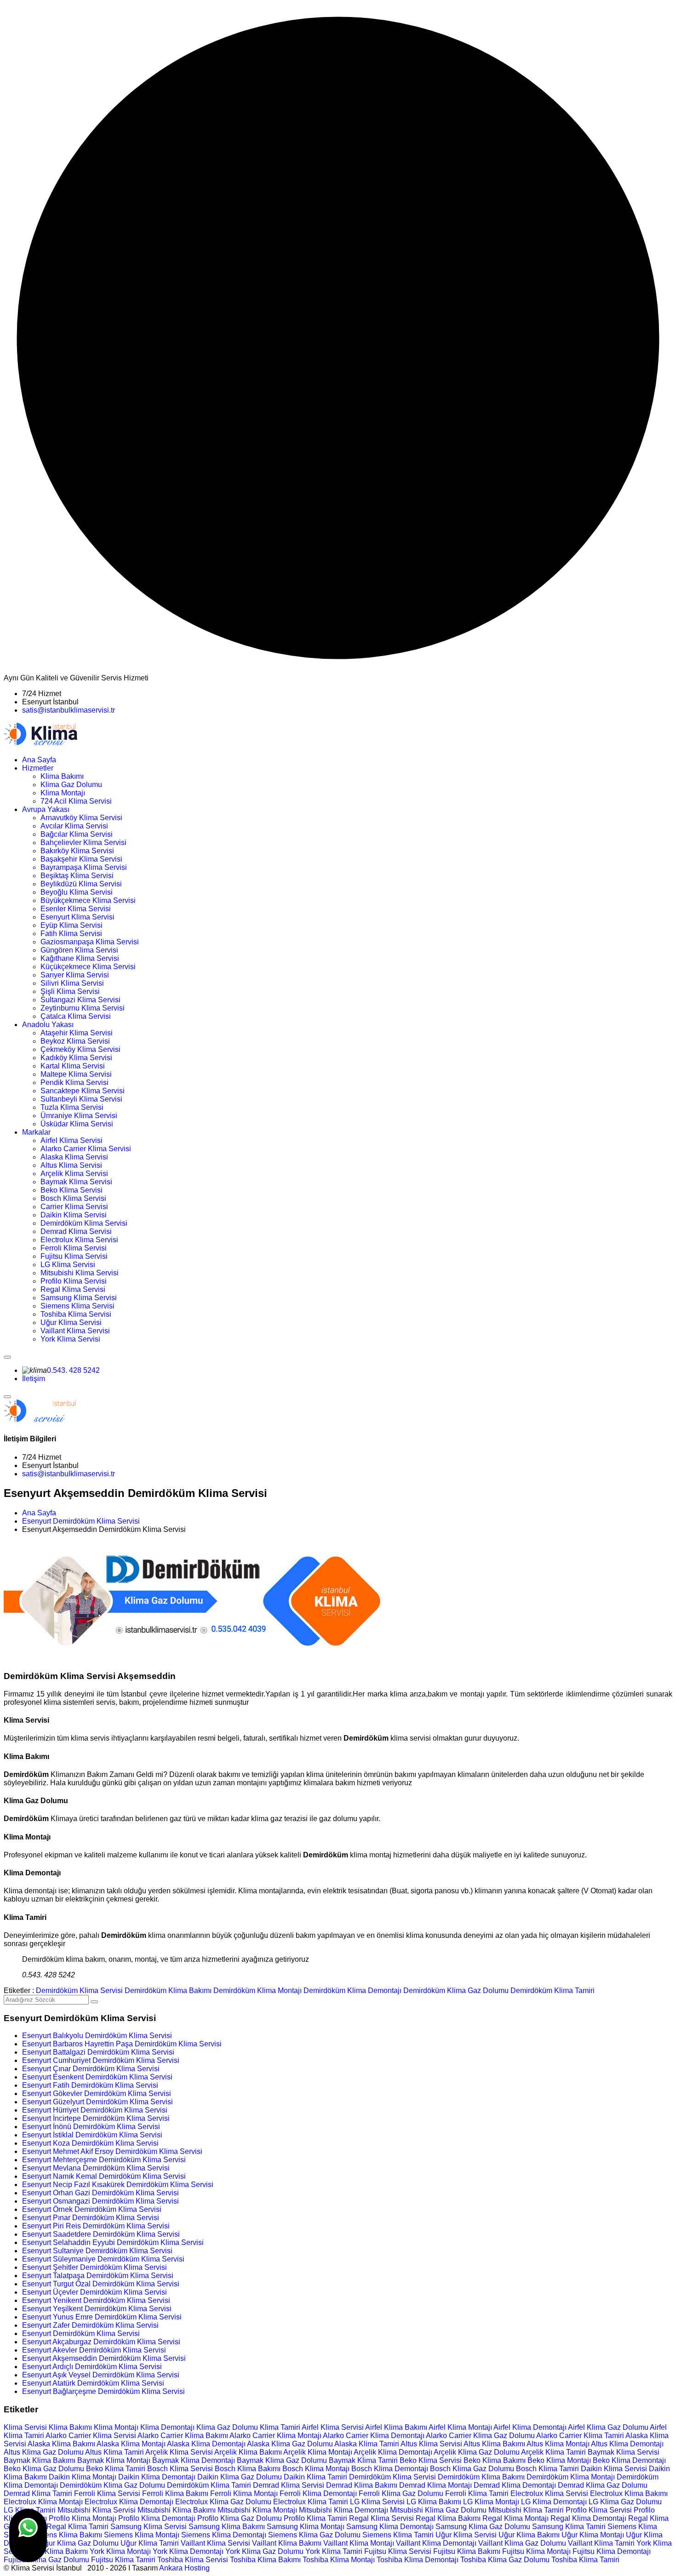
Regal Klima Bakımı (448, 2518)
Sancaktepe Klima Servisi (83, 1091)
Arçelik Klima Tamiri (553, 2452)
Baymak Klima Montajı (114, 2460)
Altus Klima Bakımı (494, 2444)
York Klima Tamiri (334, 2551)
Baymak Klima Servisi (76, 1182)
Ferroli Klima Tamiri (477, 2493)
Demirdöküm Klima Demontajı (352, 1991)
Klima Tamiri (280, 2427)
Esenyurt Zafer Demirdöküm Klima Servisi (90, 2325)
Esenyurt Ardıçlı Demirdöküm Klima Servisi (92, 2367)
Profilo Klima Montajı (83, 2518)
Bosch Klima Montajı (316, 2469)
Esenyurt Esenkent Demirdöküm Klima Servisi (97, 2077)
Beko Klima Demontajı (629, 2460)
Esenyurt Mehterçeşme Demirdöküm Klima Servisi (104, 2160)
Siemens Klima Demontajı (224, 2535)
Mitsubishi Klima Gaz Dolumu (438, 2510)
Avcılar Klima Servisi (74, 826)
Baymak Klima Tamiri (363, 2460)
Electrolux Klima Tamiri (311, 2502)
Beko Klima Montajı (559, 2460)
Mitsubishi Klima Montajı (257, 2510)
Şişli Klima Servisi (70, 991)
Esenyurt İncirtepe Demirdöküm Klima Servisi (96, 2118)
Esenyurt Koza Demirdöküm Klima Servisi (90, 2143)
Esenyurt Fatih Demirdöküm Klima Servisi (90, 2085)
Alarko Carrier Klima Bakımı (183, 2436)
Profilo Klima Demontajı (157, 2518)
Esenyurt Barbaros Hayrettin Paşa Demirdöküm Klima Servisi (122, 2044)
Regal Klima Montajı (516, 2518)
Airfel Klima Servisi (72, 1140)
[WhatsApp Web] (28, 2536)
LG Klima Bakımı (434, 2502)
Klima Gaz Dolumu (71, 785)
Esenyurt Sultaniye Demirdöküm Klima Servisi (97, 2251)
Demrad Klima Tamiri (38, 2493)
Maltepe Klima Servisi (76, 1074)
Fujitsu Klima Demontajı (612, 2551)
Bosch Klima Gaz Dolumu (472, 2469)
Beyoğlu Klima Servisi (77, 892)
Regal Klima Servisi (73, 1289)
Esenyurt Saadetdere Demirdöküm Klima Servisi (101, 2234)
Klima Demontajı (167, 2427)
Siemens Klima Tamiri (398, 2535)
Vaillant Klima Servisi (75, 1331)
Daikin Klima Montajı (83, 2477)
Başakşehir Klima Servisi (81, 859)
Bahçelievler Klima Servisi (83, 842)
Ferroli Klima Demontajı (318, 2493)
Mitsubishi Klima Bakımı (177, 2510)
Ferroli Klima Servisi (74, 1248)
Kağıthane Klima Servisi (80, 958)
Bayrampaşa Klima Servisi (84, 867)
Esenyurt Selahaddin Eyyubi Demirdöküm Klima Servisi (113, 2242)
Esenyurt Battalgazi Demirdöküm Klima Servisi (98, 2052)
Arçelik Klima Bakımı (248, 2452)
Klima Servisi (25, 2427)
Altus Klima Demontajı (627, 2444)
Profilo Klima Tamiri (315, 2518)
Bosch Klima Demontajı (390, 2469)
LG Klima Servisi (68, 1265)
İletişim (34, 1379)
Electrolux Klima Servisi (79, 1240)
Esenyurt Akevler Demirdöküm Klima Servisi (94, 2350)
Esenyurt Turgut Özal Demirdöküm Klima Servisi (101, 2284)
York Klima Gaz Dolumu (264, 2551)
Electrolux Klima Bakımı (629, 2493)
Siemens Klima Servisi (77, 1306)
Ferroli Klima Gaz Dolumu (401, 2493)
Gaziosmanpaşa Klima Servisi (90, 942)
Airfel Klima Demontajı (530, 2427)
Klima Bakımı (62, 776)
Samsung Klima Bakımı (227, 2527)
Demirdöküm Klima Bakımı (168, 1991)
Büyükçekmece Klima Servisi (88, 900)
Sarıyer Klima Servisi (75, 975)
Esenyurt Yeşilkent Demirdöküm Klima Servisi (97, 2309)
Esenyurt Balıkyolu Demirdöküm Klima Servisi (97, 2036)
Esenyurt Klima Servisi (77, 917)
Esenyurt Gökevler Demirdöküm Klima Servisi (97, 2093)
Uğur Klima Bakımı (529, 2535)
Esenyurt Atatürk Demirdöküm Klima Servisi (93, 2383)
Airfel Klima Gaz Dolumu (608, 2427)
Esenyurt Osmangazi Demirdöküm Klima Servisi (100, 2201)
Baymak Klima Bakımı (40, 2460)
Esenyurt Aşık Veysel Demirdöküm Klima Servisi (101, 2375)
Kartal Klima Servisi (73, 1066)
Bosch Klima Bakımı (248, 2469)
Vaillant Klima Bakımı (287, 2543)
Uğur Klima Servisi (71, 1322)
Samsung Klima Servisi (79, 1298)
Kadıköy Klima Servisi (76, 1058)
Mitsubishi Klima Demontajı (344, 2510)
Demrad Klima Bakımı (362, 2485)
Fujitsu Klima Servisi (74, 1256)
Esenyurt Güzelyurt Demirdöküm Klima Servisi (97, 2102)
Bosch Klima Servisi (73, 1198)
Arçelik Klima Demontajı (393, 2452)
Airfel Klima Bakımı (396, 2427)
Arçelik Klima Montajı (318, 2452)
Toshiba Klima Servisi (76, 1314)
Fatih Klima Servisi (71, 934)
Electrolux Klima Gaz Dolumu (223, 2502)
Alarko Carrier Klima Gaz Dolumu (480, 2436)
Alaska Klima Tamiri (367, 2444)
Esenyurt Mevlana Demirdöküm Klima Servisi (96, 2168)
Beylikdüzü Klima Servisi (81, 884)
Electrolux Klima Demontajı (129, 2502)
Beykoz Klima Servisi (75, 1041)
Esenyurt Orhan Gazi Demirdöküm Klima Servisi (100, 2193)
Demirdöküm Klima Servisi (84, 1223)
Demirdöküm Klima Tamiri (553, 1991)
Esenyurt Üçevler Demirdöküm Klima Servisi (95, 2292)
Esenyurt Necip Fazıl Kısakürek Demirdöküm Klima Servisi (118, 2185)
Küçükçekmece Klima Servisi (88, 967)
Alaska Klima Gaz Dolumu (290, 2444)
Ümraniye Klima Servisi (79, 1116)
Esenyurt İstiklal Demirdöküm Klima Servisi (92, 2135)
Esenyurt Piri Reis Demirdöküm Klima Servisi (96, 2226)
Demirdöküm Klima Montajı (258, 1991)
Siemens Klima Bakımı (65, 2535)
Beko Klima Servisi (72, 1190)
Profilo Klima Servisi (74, 1281)
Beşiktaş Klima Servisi (77, 876)
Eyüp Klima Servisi (72, 925)
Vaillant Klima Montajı (359, 2543)
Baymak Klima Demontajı (194, 2460)
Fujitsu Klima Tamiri (123, 2560)
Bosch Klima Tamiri (547, 2469)
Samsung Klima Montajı (306, 2527)
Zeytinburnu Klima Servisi (83, 1008)
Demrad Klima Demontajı (515, 2485)
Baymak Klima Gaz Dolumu (282, 2460)
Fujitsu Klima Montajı (536, 2551)
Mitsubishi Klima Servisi (80, 1273)
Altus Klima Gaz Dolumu (44, 2452)
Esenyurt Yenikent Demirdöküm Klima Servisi (96, 2300)
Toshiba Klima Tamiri (585, 2560)
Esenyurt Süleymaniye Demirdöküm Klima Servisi (103, 2259)
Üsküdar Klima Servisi (77, 1124)
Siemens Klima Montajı (142, 2535)
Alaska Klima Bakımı (61, 2444)
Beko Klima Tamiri (116, 2469)
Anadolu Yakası (48, 1025)
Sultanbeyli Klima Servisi (81, 1099)
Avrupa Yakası (46, 809)
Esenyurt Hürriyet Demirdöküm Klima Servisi (95, 2110)
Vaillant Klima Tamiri (601, 2543)
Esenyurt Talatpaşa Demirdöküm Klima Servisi (98, 2276)
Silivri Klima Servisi (72, 983)
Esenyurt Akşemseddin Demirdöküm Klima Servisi (104, 2358)
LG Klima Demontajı (554, 2502)
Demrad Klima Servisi (76, 1231)
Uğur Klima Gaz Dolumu (79, 2543)
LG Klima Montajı (491, 2502)
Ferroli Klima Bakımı (175, 2493)
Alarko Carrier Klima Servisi (86, 1149)
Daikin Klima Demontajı (157, 2477)
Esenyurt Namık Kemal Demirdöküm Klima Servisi (104, 2176)
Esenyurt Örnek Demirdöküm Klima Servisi (92, 2209)
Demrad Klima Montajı (435, 2485)
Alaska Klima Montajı (131, 2444)
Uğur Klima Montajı (593, 2535)
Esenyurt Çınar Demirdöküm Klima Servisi (91, 2069)
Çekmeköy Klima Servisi (80, 1049)
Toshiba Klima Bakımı (265, 2560)
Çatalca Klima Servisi (76, 1016)
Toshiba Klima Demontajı (418, 2560)
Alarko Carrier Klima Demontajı (374, 2436)
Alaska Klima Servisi (74, 1157)
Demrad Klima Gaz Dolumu (603, 2485)
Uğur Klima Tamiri (150, 2543)
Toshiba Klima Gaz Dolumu (505, 2560)
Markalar (36, 1132)
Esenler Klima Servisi (76, 909)
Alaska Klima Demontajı (206, 2444)
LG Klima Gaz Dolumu (625, 2502)
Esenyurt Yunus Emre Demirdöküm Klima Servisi (102, 2317)
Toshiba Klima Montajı (339, 2560)
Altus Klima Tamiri (115, 2452)
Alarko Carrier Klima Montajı (275, 2436)
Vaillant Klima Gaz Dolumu (522, 2543)
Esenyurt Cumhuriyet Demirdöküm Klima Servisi (101, 2060)
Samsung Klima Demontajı (390, 2527)
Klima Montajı (63, 793)
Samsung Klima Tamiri (569, 2527)
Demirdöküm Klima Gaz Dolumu (456, 1991)
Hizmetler (38, 768)
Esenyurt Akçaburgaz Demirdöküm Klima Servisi (101, 2342)
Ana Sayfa (39, 760)
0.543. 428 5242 (73, 1370)
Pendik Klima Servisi (74, 1082)
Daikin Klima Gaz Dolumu (240, 2477)
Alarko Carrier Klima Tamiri (580, 2436)
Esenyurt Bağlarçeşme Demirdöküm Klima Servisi (103, 2391)
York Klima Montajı (120, 2551)
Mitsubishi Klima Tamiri (526, 2510)
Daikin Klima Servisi (74, 1215)
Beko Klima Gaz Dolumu (44, 2469)
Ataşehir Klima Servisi (77, 1033)
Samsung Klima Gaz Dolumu (483, 2527)
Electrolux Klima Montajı (43, 2502)
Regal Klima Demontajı (588, 2518)
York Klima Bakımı (58, 2551)
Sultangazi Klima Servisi (80, 1000)
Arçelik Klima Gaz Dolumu (477, 2452)
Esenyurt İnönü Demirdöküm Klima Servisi (91, 2127)
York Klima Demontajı (188, 2551)
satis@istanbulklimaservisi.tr (69, 710)
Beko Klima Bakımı (495, 2460)
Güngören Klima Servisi (79, 950)
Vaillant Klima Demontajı (436, 2543)
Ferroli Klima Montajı (244, 2493)
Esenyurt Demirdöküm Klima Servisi (81, 1521)
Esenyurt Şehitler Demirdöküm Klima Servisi (95, 2267)
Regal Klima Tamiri (77, 2527)
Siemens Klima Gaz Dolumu (314, 2535)
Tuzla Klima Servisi (72, 1107)
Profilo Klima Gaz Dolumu (240, 2518)
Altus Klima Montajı (558, 2444)
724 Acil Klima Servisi (76, 801)
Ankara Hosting (184, 2568)
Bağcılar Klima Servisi (77, 834)
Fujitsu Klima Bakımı (467, 2551)
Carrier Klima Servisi (74, 1207)
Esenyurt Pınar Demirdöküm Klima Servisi (91, 2218)
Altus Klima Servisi (71, 1165)
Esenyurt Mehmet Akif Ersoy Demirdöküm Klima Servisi (112, 2151)
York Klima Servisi (70, 1339)
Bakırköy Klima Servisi (77, 851)
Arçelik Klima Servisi (74, 1174)
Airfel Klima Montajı (460, 2427)
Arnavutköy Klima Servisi (81, 818)
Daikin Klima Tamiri (315, 2477)
